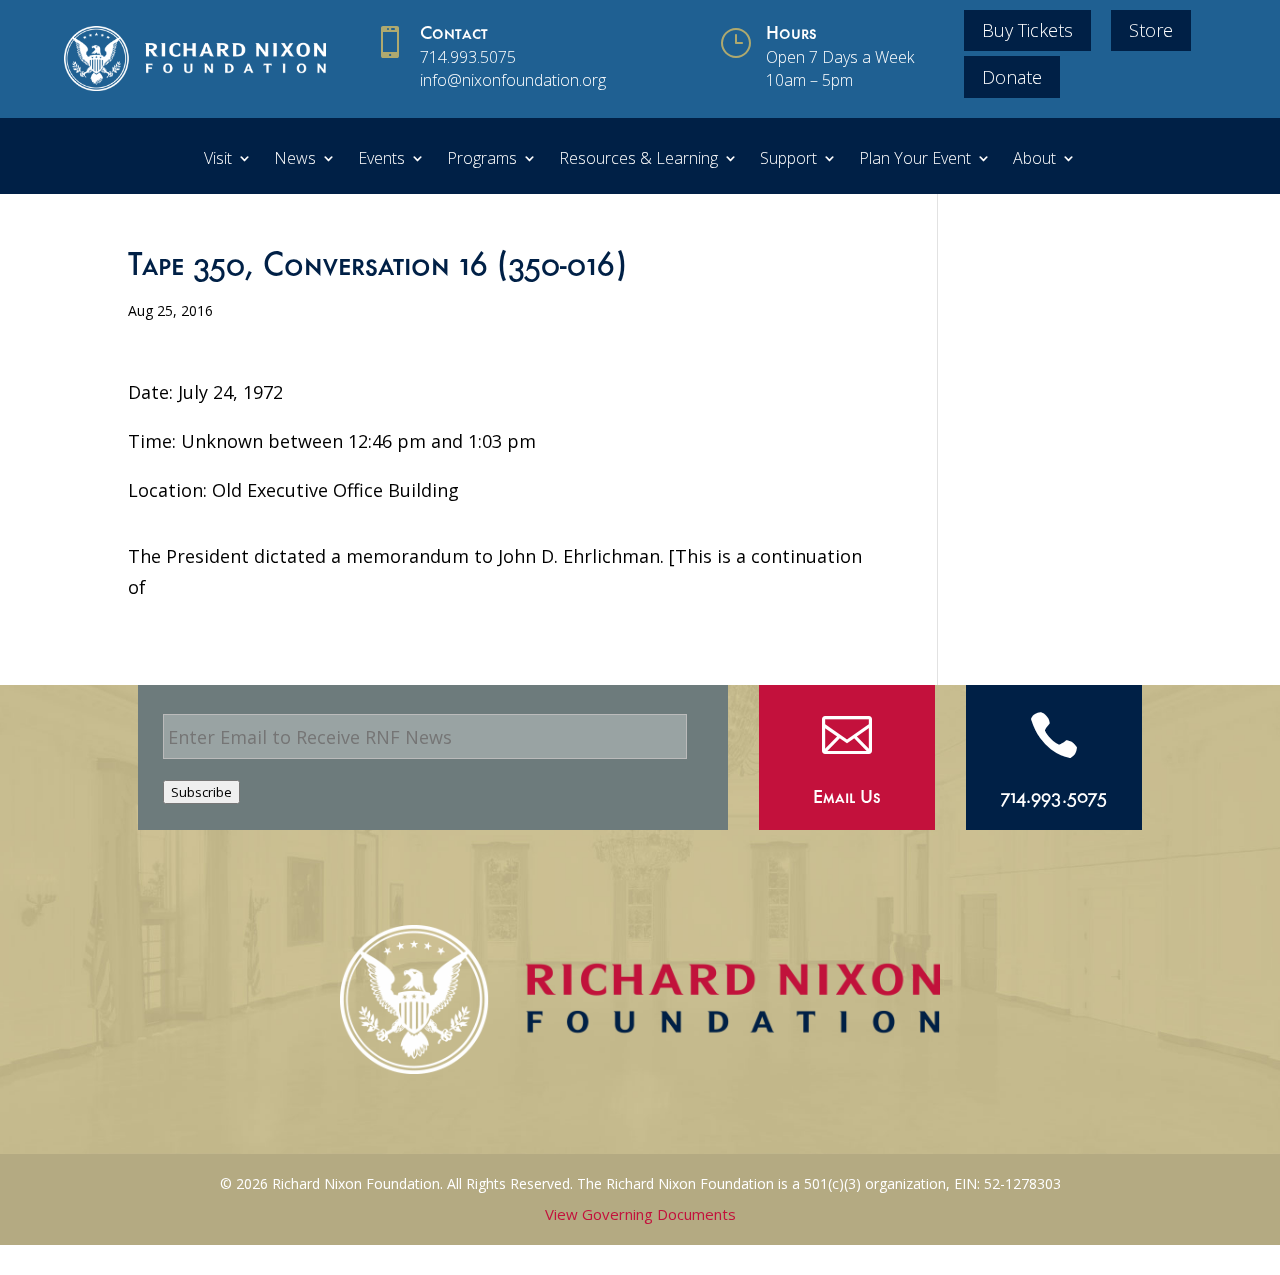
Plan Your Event (915, 160)
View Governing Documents (640, 1214)
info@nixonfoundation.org (513, 80)
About (1034, 160)
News (295, 160)
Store (1151, 30)
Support (788, 160)
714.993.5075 (468, 57)
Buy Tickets (1027, 30)
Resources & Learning (638, 160)
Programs (482, 160)
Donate (1012, 77)
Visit (218, 160)
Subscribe (201, 792)
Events (381, 160)
